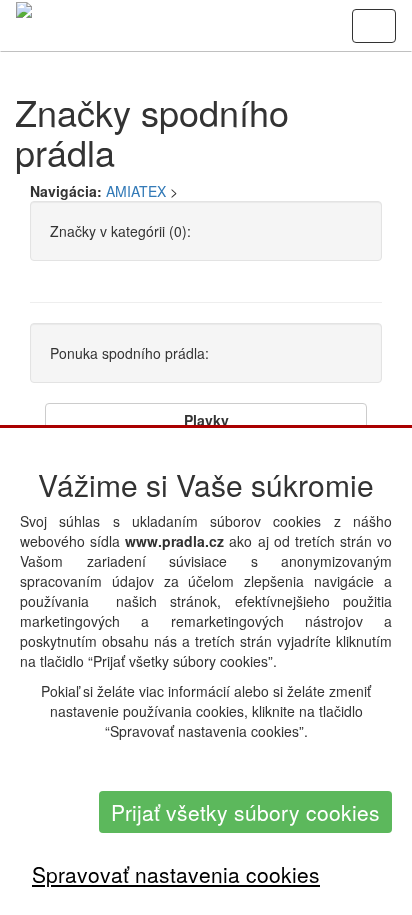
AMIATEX (136, 191)
